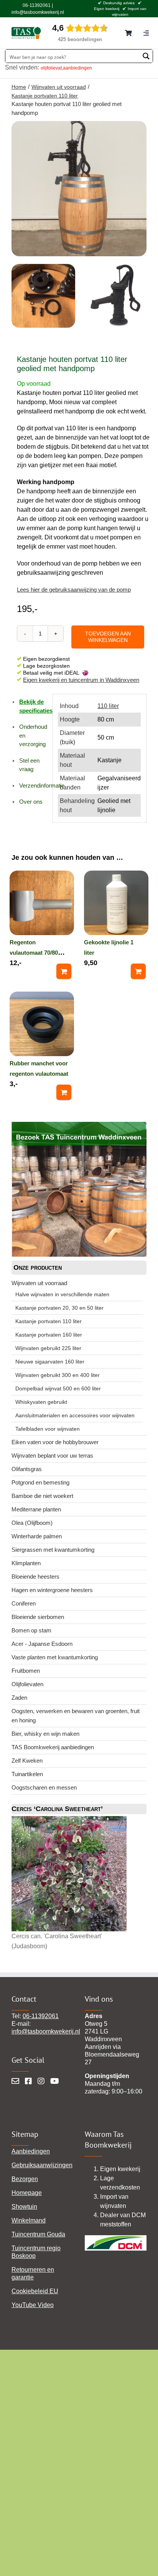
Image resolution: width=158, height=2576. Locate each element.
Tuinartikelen (27, 1774)
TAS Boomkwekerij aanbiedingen (53, 1747)
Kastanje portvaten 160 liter (49, 1335)
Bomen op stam (31, 1630)
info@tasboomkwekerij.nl (38, 12)
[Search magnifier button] (146, 56)
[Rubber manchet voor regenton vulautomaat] (42, 1023)
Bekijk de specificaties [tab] (33, 706)
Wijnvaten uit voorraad (39, 1283)
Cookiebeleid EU (35, 2291)
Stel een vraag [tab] (29, 765)
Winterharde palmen (37, 1536)
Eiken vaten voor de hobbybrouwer (55, 1442)
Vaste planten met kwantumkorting (55, 1657)
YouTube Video (33, 2305)
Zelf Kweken (27, 1761)
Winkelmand (29, 2220)
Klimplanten (26, 1563)
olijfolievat (51, 68)
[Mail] (15, 2081)
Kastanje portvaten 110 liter (49, 1321)
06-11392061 (37, 5)
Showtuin (24, 2207)
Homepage (27, 2193)
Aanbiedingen (31, 2151)
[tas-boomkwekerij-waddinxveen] (26, 29)
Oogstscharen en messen (44, 1787)
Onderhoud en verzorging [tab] (33, 735)
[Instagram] (41, 2081)
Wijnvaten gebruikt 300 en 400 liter (58, 1375)
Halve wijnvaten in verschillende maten (62, 1294)
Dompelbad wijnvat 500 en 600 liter (58, 1388)
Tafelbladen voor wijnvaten (48, 1429)
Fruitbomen (26, 1671)
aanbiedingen (77, 68)
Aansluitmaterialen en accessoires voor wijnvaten (75, 1415)
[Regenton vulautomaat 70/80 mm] (42, 902)
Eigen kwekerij (107, 9)
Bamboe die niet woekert (42, 1496)
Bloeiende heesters (35, 1577)
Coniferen (24, 1603)
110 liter (108, 706)
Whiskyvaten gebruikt (41, 1402)
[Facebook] (28, 2081)
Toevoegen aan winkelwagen (108, 637)
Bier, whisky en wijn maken (45, 1734)
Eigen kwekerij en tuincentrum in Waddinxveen (81, 680)
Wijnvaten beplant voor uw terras (52, 1456)
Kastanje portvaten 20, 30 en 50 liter (59, 1308)
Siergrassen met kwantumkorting (53, 1550)
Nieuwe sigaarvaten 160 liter (50, 1362)
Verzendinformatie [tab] (33, 785)
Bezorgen (25, 2179)
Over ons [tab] (31, 802)
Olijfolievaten (27, 1684)
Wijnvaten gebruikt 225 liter (48, 1348)
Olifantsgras (27, 1469)
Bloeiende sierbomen (38, 1617)
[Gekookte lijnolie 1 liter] (116, 902)
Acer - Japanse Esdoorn (42, 1644)
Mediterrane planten (36, 1509)
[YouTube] (55, 2081)
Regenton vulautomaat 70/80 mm (34, 953)
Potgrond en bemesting (40, 1482)
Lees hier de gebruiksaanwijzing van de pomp (74, 590)
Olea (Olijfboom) (32, 1523)
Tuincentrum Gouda (38, 2234)
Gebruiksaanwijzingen (42, 2165)
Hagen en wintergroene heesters (52, 1590)
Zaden (19, 1698)
